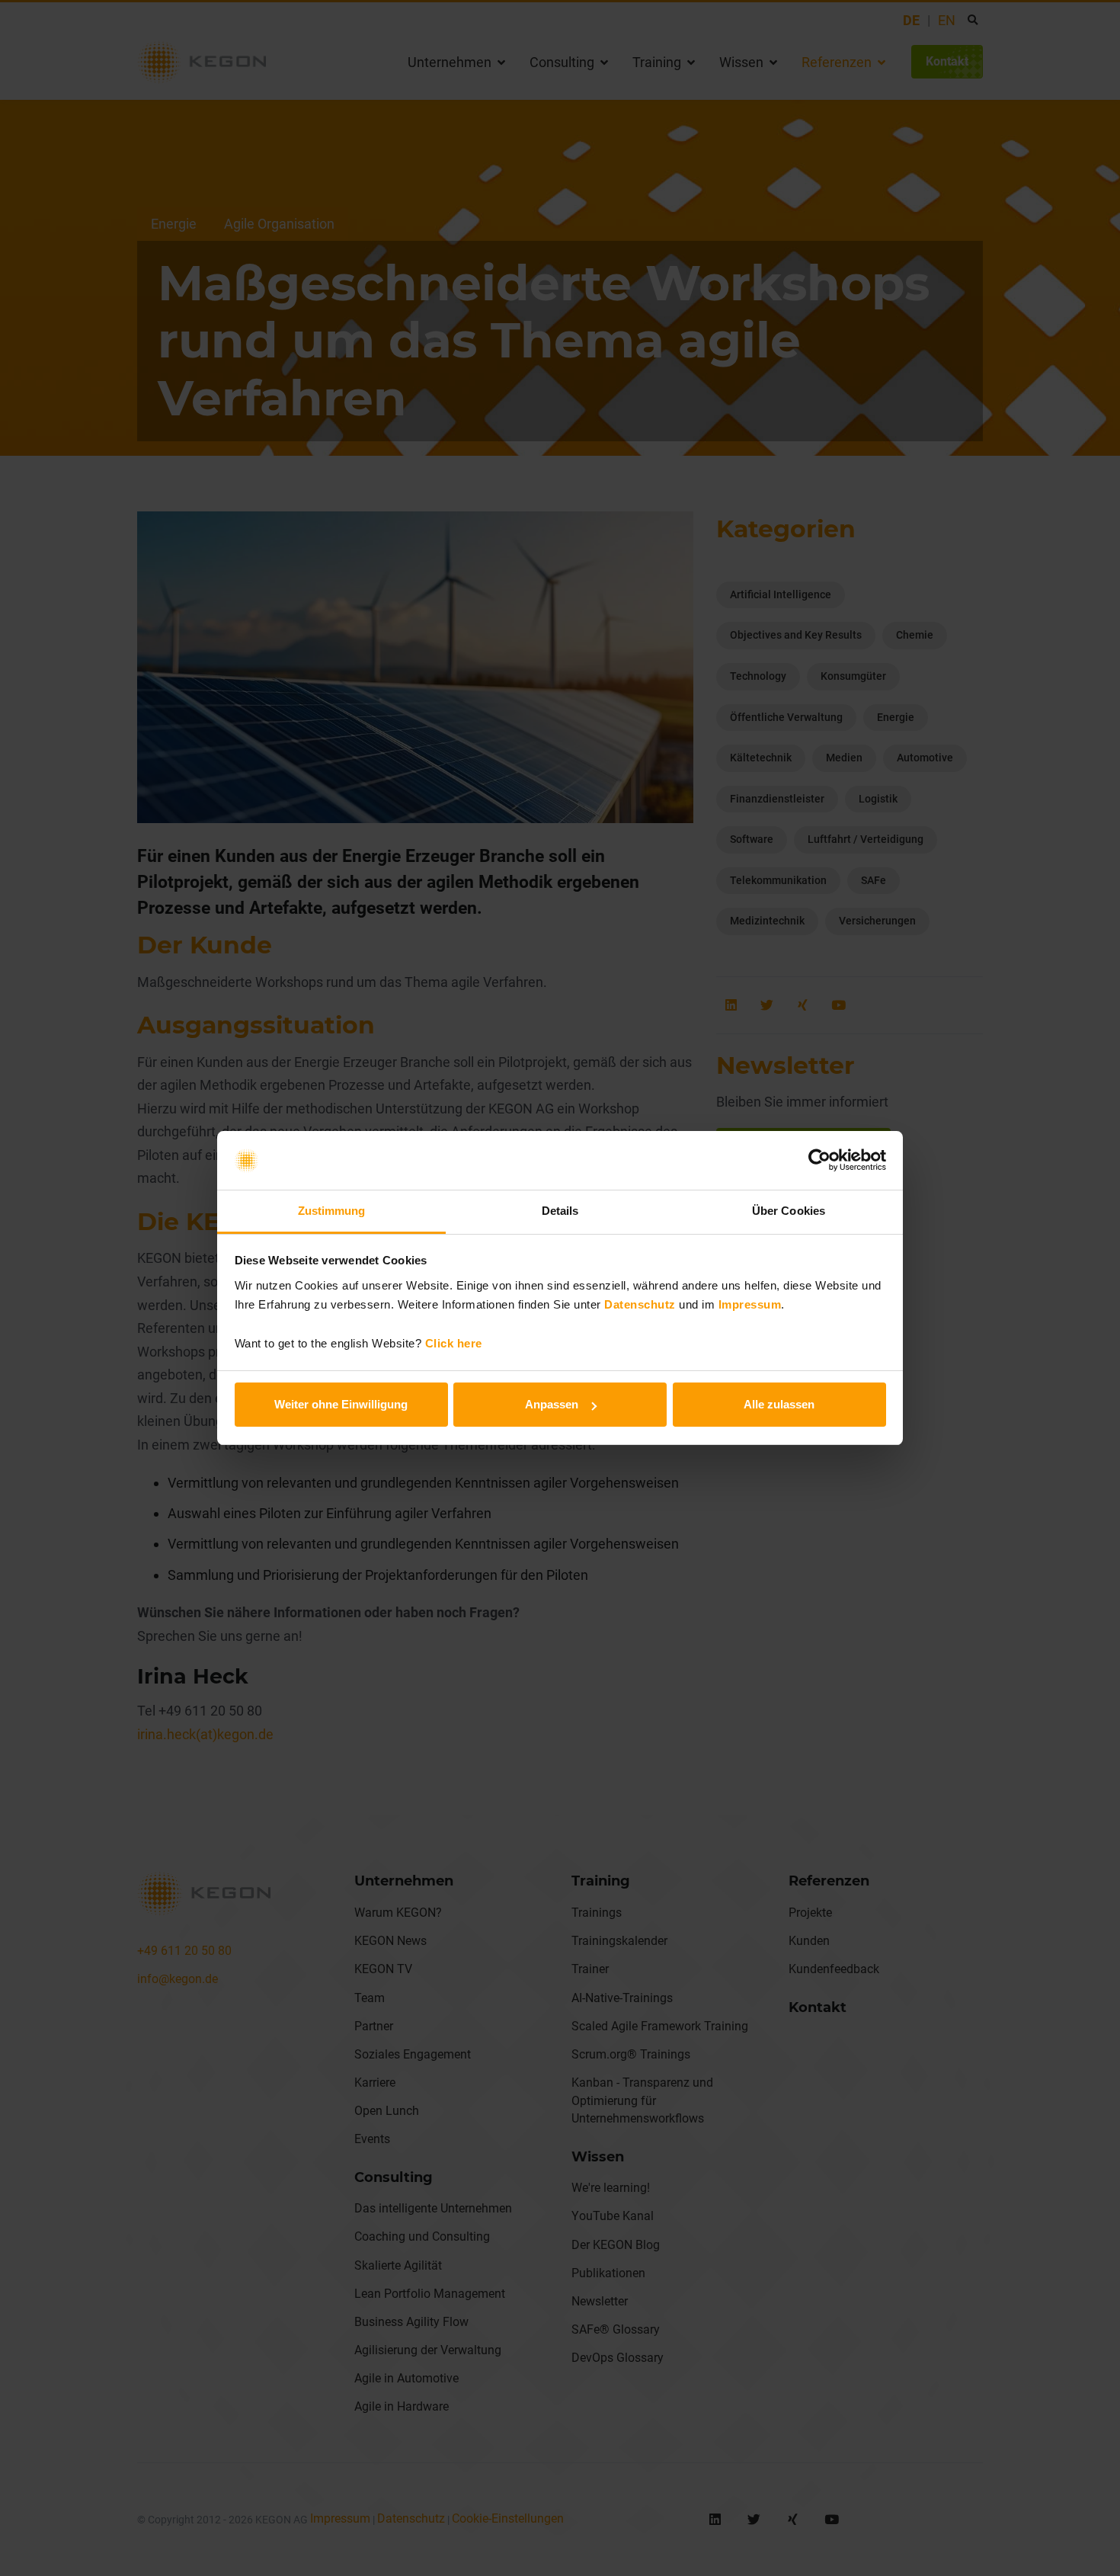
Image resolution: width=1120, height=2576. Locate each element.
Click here (454, 1343)
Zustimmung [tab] (332, 1211)
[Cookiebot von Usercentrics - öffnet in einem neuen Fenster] (819, 1161)
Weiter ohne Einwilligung (341, 1404)
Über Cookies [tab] (789, 1211)
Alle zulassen (779, 1404)
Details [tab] (560, 1211)
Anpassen (552, 1404)
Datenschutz (640, 1304)
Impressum (750, 1304)
